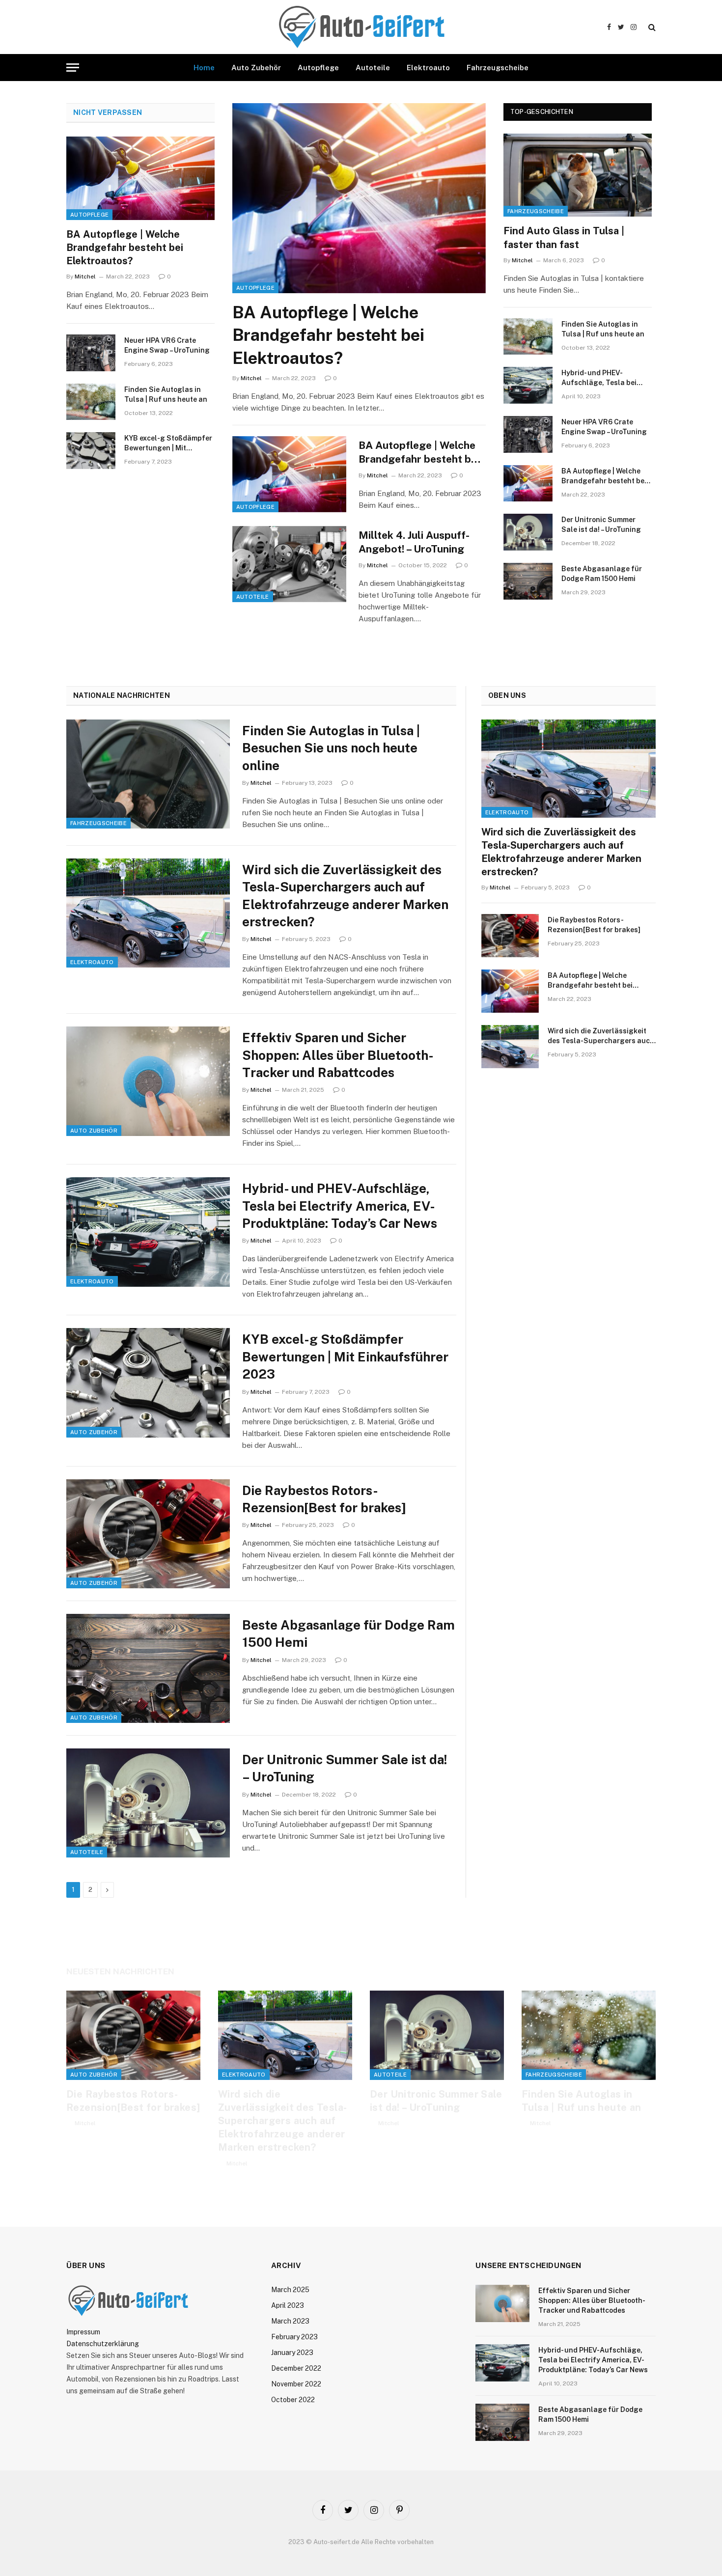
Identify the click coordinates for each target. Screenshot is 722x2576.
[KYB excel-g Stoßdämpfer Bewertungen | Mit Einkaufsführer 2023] (91, 451)
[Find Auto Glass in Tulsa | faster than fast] (578, 175)
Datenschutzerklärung (103, 2344)
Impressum (83, 2332)
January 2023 (292, 2353)
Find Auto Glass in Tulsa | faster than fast (564, 237)
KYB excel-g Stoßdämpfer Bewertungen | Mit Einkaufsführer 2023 (168, 443)
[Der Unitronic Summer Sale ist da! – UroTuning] (528, 532)
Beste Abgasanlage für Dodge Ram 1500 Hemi (602, 574)
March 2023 (290, 2321)
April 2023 (288, 2305)
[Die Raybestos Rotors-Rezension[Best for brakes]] (148, 1534)
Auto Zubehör (256, 68)
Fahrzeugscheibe (498, 68)
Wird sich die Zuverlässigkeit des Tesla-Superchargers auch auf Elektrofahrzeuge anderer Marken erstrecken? (345, 896)
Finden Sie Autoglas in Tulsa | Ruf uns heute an (166, 394)
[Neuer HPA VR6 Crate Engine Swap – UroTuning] (91, 353)
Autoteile (373, 68)
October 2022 (293, 2400)
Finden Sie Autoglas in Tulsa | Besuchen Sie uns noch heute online (331, 748)
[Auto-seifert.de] (361, 27)
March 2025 (290, 2290)
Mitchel (85, 277)
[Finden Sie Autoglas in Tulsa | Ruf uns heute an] (91, 402)
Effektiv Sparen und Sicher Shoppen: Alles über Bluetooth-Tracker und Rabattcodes (338, 1055)
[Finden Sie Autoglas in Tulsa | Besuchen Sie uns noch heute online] (148, 774)
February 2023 (294, 2337)
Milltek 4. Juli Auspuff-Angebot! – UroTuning (414, 542)
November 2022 (296, 2384)
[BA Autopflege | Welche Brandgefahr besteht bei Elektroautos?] (140, 178)
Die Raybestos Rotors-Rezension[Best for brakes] (324, 1499)
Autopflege (318, 68)
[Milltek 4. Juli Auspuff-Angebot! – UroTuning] (289, 564)
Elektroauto (428, 68)
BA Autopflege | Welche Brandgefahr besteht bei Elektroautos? (125, 248)
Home (204, 68)
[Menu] (73, 68)
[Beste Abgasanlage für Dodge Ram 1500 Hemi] (528, 581)
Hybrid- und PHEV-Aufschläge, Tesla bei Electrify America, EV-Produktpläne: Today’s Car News (606, 378)
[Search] (651, 27)
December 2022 (296, 2368)
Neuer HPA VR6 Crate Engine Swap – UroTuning (167, 345)
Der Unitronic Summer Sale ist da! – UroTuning (601, 525)
